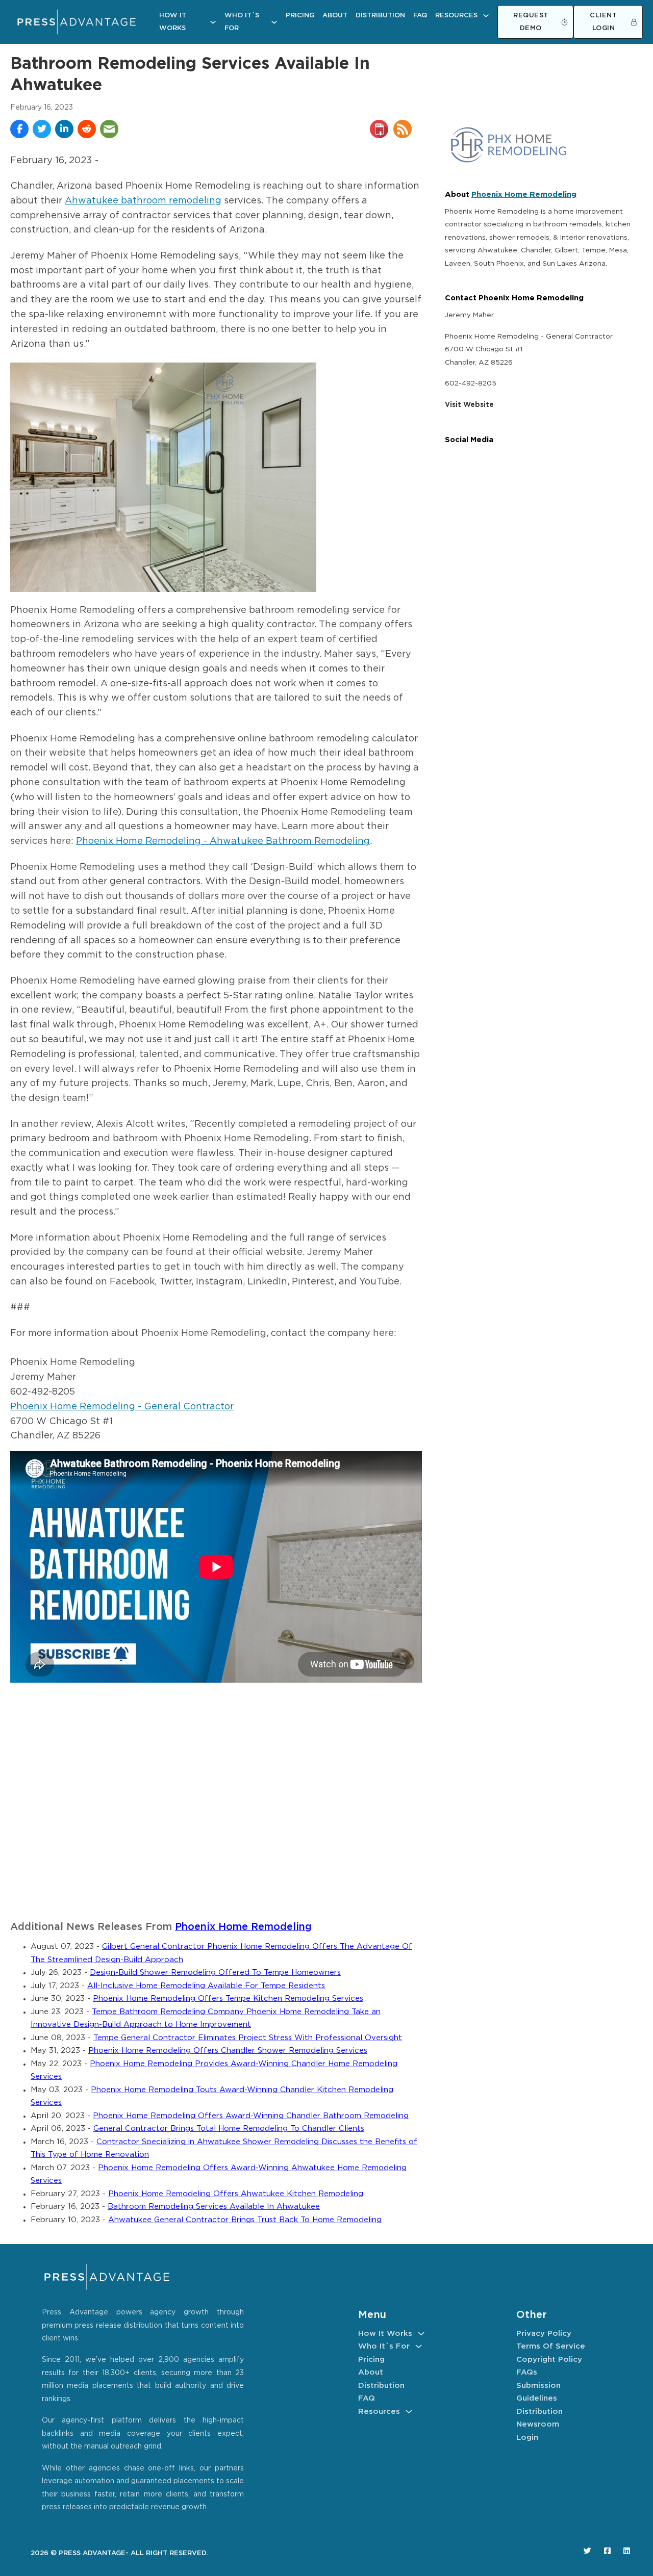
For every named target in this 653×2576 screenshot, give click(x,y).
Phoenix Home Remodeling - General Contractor (122, 1407)
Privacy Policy (544, 2334)
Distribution (380, 16)
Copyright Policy (549, 2360)
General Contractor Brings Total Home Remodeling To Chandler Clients (229, 2129)
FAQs (527, 2372)
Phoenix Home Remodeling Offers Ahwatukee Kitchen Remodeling (236, 2194)
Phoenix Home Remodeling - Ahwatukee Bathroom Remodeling (223, 841)
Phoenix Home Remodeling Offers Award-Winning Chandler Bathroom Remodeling (251, 2116)
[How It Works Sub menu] (213, 22)
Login (527, 2438)
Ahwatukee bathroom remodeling (143, 201)
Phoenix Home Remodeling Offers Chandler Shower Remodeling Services (228, 2051)
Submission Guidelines (538, 2392)
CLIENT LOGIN (603, 22)
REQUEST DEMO (531, 22)
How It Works (173, 22)
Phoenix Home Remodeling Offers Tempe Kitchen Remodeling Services (228, 1999)
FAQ (420, 16)
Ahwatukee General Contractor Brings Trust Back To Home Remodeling (245, 2220)
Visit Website (469, 405)
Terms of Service (551, 2346)
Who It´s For (242, 22)
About (335, 16)
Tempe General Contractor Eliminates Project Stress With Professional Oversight (248, 2038)
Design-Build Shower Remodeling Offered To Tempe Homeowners (215, 1973)
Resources (456, 16)
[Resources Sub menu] (486, 16)
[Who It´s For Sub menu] (274, 22)
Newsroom (538, 2424)
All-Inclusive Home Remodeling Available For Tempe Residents (206, 1986)
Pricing (300, 16)
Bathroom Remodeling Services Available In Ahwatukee (214, 2207)
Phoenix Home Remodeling (243, 1927)
